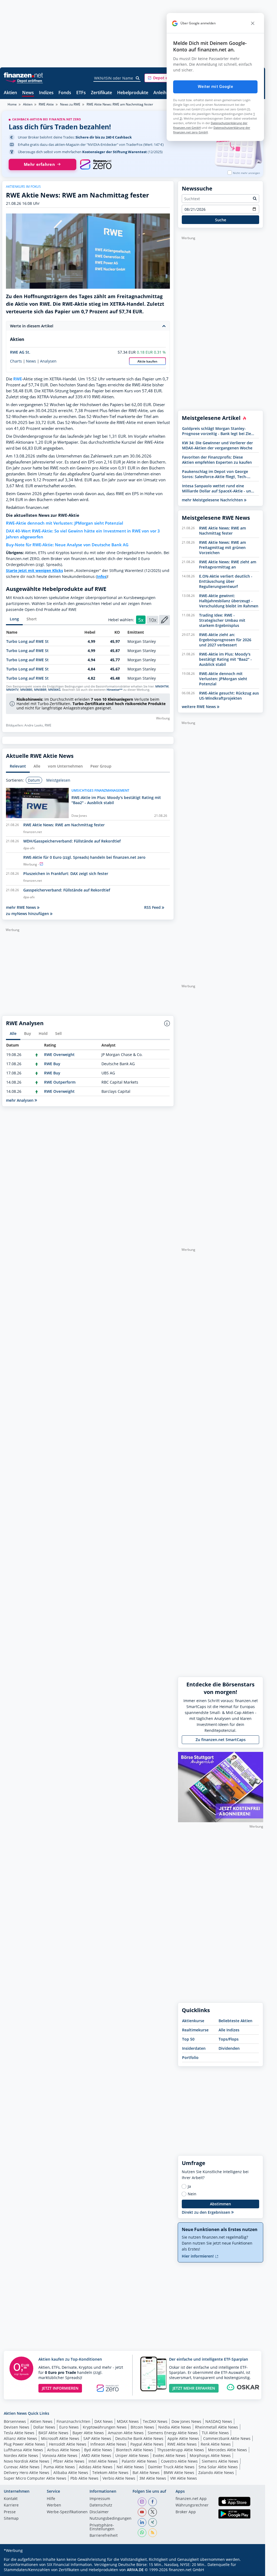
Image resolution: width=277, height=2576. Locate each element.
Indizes (46, 93)
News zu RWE (70, 104)
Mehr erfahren (39, 164)
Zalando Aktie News (216, 2473)
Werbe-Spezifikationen (67, 2512)
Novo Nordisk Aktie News (27, 2461)
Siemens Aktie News (220, 2461)
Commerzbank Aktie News (227, 2438)
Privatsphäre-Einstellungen (102, 2527)
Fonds (65, 93)
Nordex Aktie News (21, 2455)
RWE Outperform (60, 1082)
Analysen (48, 361)
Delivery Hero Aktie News (27, 2473)
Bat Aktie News (146, 2473)
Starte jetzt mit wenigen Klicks (34, 570)
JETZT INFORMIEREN (60, 2388)
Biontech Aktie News (135, 2450)
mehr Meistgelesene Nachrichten (213, 500)
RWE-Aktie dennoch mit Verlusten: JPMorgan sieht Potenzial (65, 523)
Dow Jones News (186, 2421)
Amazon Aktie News (126, 2433)
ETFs (81, 93)
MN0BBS (26, 690)
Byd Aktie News (98, 2450)
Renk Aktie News (216, 2444)
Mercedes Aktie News (227, 2450)
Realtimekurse (195, 2030)
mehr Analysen (20, 1100)
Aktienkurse (193, 2021)
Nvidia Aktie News (175, 2427)
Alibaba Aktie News (71, 2473)
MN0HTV (12, 690)
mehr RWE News (22, 907)
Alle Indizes (229, 2030)
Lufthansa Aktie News (23, 2450)
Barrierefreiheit (104, 2536)
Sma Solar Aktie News (218, 2467)
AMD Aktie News (96, 2455)
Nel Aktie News (130, 2467)
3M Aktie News (153, 2478)
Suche (221, 220)
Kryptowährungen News (105, 2427)
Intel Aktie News (103, 2461)
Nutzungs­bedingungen (111, 2519)
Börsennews (15, 2421)
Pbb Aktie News (84, 2478)
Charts (16, 361)
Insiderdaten (194, 2048)
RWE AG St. (20, 352)
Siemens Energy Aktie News (173, 2433)
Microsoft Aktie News (60, 2438)
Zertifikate (101, 93)
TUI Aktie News (215, 2433)
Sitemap (11, 2519)
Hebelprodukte (133, 93)
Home (12, 104)
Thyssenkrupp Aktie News (181, 2450)
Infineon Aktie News (108, 2444)
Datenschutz (101, 2505)
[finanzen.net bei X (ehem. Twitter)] (153, 2512)
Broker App (186, 2512)
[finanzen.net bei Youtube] (142, 2512)
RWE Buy (52, 1064)
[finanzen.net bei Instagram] (142, 2502)
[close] (253, 23)
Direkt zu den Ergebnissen (207, 2212)
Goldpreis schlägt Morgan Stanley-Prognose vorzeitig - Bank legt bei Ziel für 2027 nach (217, 431)
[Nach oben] (252, 2570)
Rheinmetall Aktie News (217, 2427)
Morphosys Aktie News (210, 2455)
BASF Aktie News (53, 2433)
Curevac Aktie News (22, 2467)
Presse (10, 2512)
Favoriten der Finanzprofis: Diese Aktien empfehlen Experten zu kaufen (217, 460)
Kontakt (11, 2499)
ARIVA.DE (135, 2570)
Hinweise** (115, 690)
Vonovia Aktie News (60, 2455)
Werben (54, 2505)
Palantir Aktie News (139, 2461)
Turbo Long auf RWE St (27, 641)
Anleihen (162, 93)
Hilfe (51, 2499)
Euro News (69, 2427)
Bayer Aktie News (88, 2433)
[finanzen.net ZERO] (96, 165)
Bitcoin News (142, 2427)
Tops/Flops (229, 2039)
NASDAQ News (219, 2421)
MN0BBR (40, 690)
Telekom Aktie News (110, 2473)
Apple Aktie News (183, 2438)
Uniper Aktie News (132, 2455)
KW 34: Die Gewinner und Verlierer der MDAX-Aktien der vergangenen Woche (217, 445)
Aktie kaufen (147, 361)
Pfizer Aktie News (69, 2461)
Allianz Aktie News (20, 2438)
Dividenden (229, 2048)
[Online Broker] (24, 80)
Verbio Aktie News (119, 2478)
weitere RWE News (199, 707)
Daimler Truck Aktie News (171, 2467)
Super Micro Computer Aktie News (35, 2478)
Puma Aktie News (59, 2467)
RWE (18, 379)
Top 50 (188, 2039)
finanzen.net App (191, 2499)
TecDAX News (155, 2421)
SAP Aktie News (97, 2438)
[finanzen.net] (23, 75)
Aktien (10, 93)
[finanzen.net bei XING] (153, 2522)
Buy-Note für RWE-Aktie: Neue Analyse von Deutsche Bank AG (67, 545)
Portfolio (190, 2057)
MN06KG (54, 690)
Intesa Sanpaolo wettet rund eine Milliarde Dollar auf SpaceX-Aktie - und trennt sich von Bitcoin (218, 488)
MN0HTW (162, 686)
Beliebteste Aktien (235, 2021)
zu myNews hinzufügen (28, 914)
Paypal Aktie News (147, 2444)
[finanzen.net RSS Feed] (153, 2533)
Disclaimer (99, 2512)
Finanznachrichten (73, 2421)
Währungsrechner (192, 2505)
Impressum (100, 2499)
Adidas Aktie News (96, 2467)
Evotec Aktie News (169, 2455)
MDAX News (128, 2421)
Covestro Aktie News (179, 2461)
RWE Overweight (59, 1055)
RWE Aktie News (182, 2444)
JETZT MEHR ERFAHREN (194, 2388)
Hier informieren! (198, 2256)
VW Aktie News (184, 2478)
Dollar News (44, 2427)
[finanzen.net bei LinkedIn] (142, 2522)
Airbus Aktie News (64, 2450)
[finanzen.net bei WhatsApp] (142, 2533)
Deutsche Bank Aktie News (139, 2438)
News (28, 93)
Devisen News (17, 2427)
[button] (165, 78)
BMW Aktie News (179, 2473)
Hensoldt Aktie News (68, 2444)
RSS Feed (153, 907)
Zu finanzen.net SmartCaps (221, 1740)
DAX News (104, 2421)
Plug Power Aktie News (24, 2444)
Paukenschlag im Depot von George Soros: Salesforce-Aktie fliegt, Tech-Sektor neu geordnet (215, 474)
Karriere (11, 2505)
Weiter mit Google (215, 87)
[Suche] (138, 78)
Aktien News (41, 2421)
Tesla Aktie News (19, 2433)
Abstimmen (220, 2204)
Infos (102, 576)
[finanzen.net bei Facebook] (153, 2502)
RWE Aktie (46, 104)
